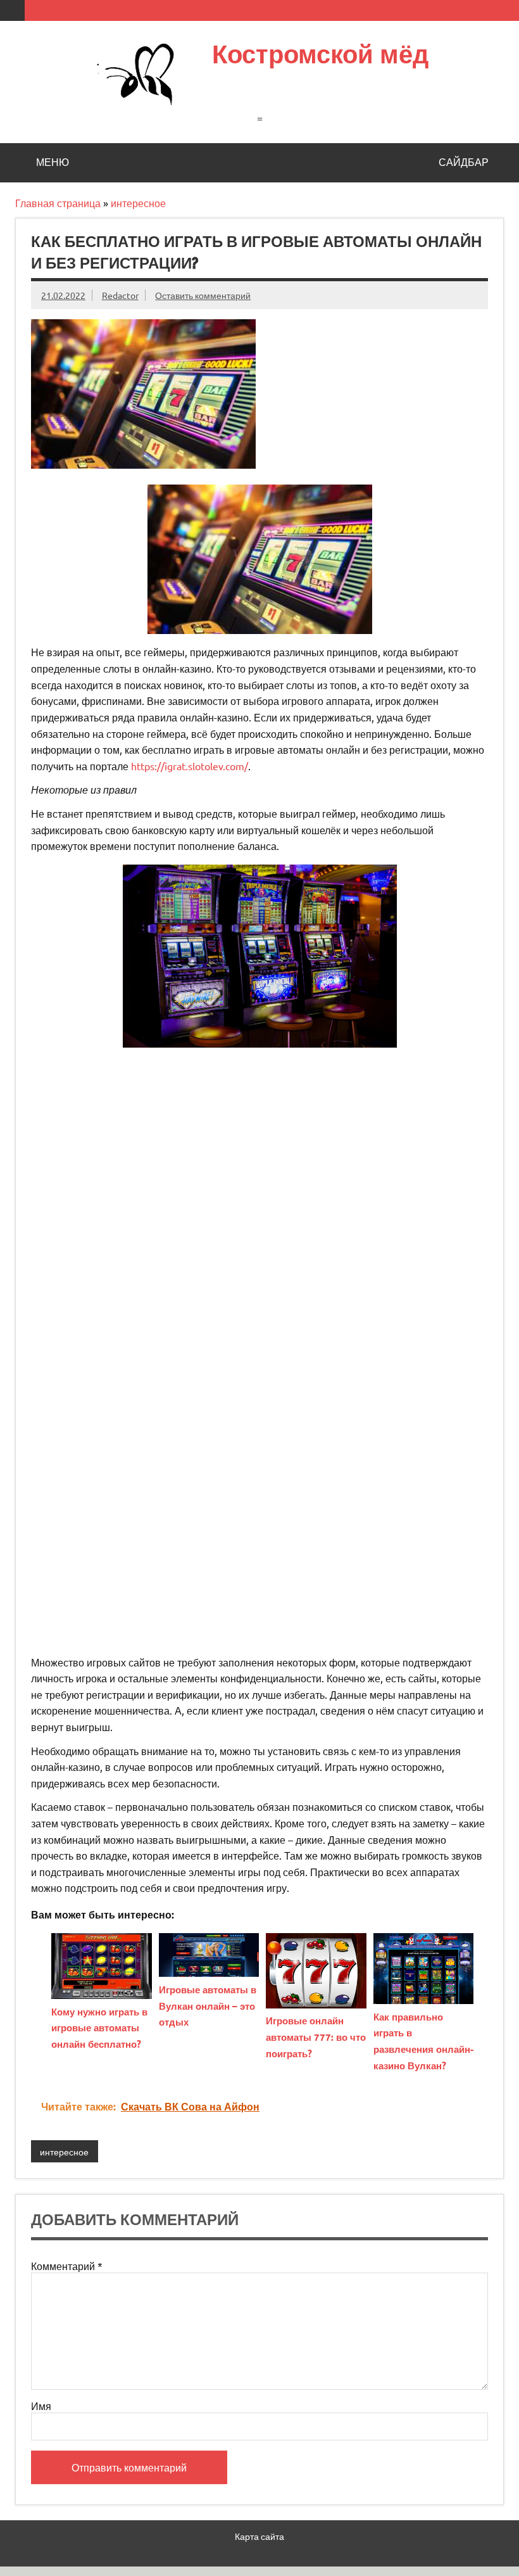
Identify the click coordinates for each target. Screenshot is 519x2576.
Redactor (120, 295)
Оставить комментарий (203, 295)
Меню (53, 162)
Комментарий (67, 2266)
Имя (41, 2406)
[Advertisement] (259, 1146)
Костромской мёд (320, 54)
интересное (138, 203)
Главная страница (58, 203)
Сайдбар (464, 162)
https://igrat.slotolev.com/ (190, 766)
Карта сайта (259, 2536)
